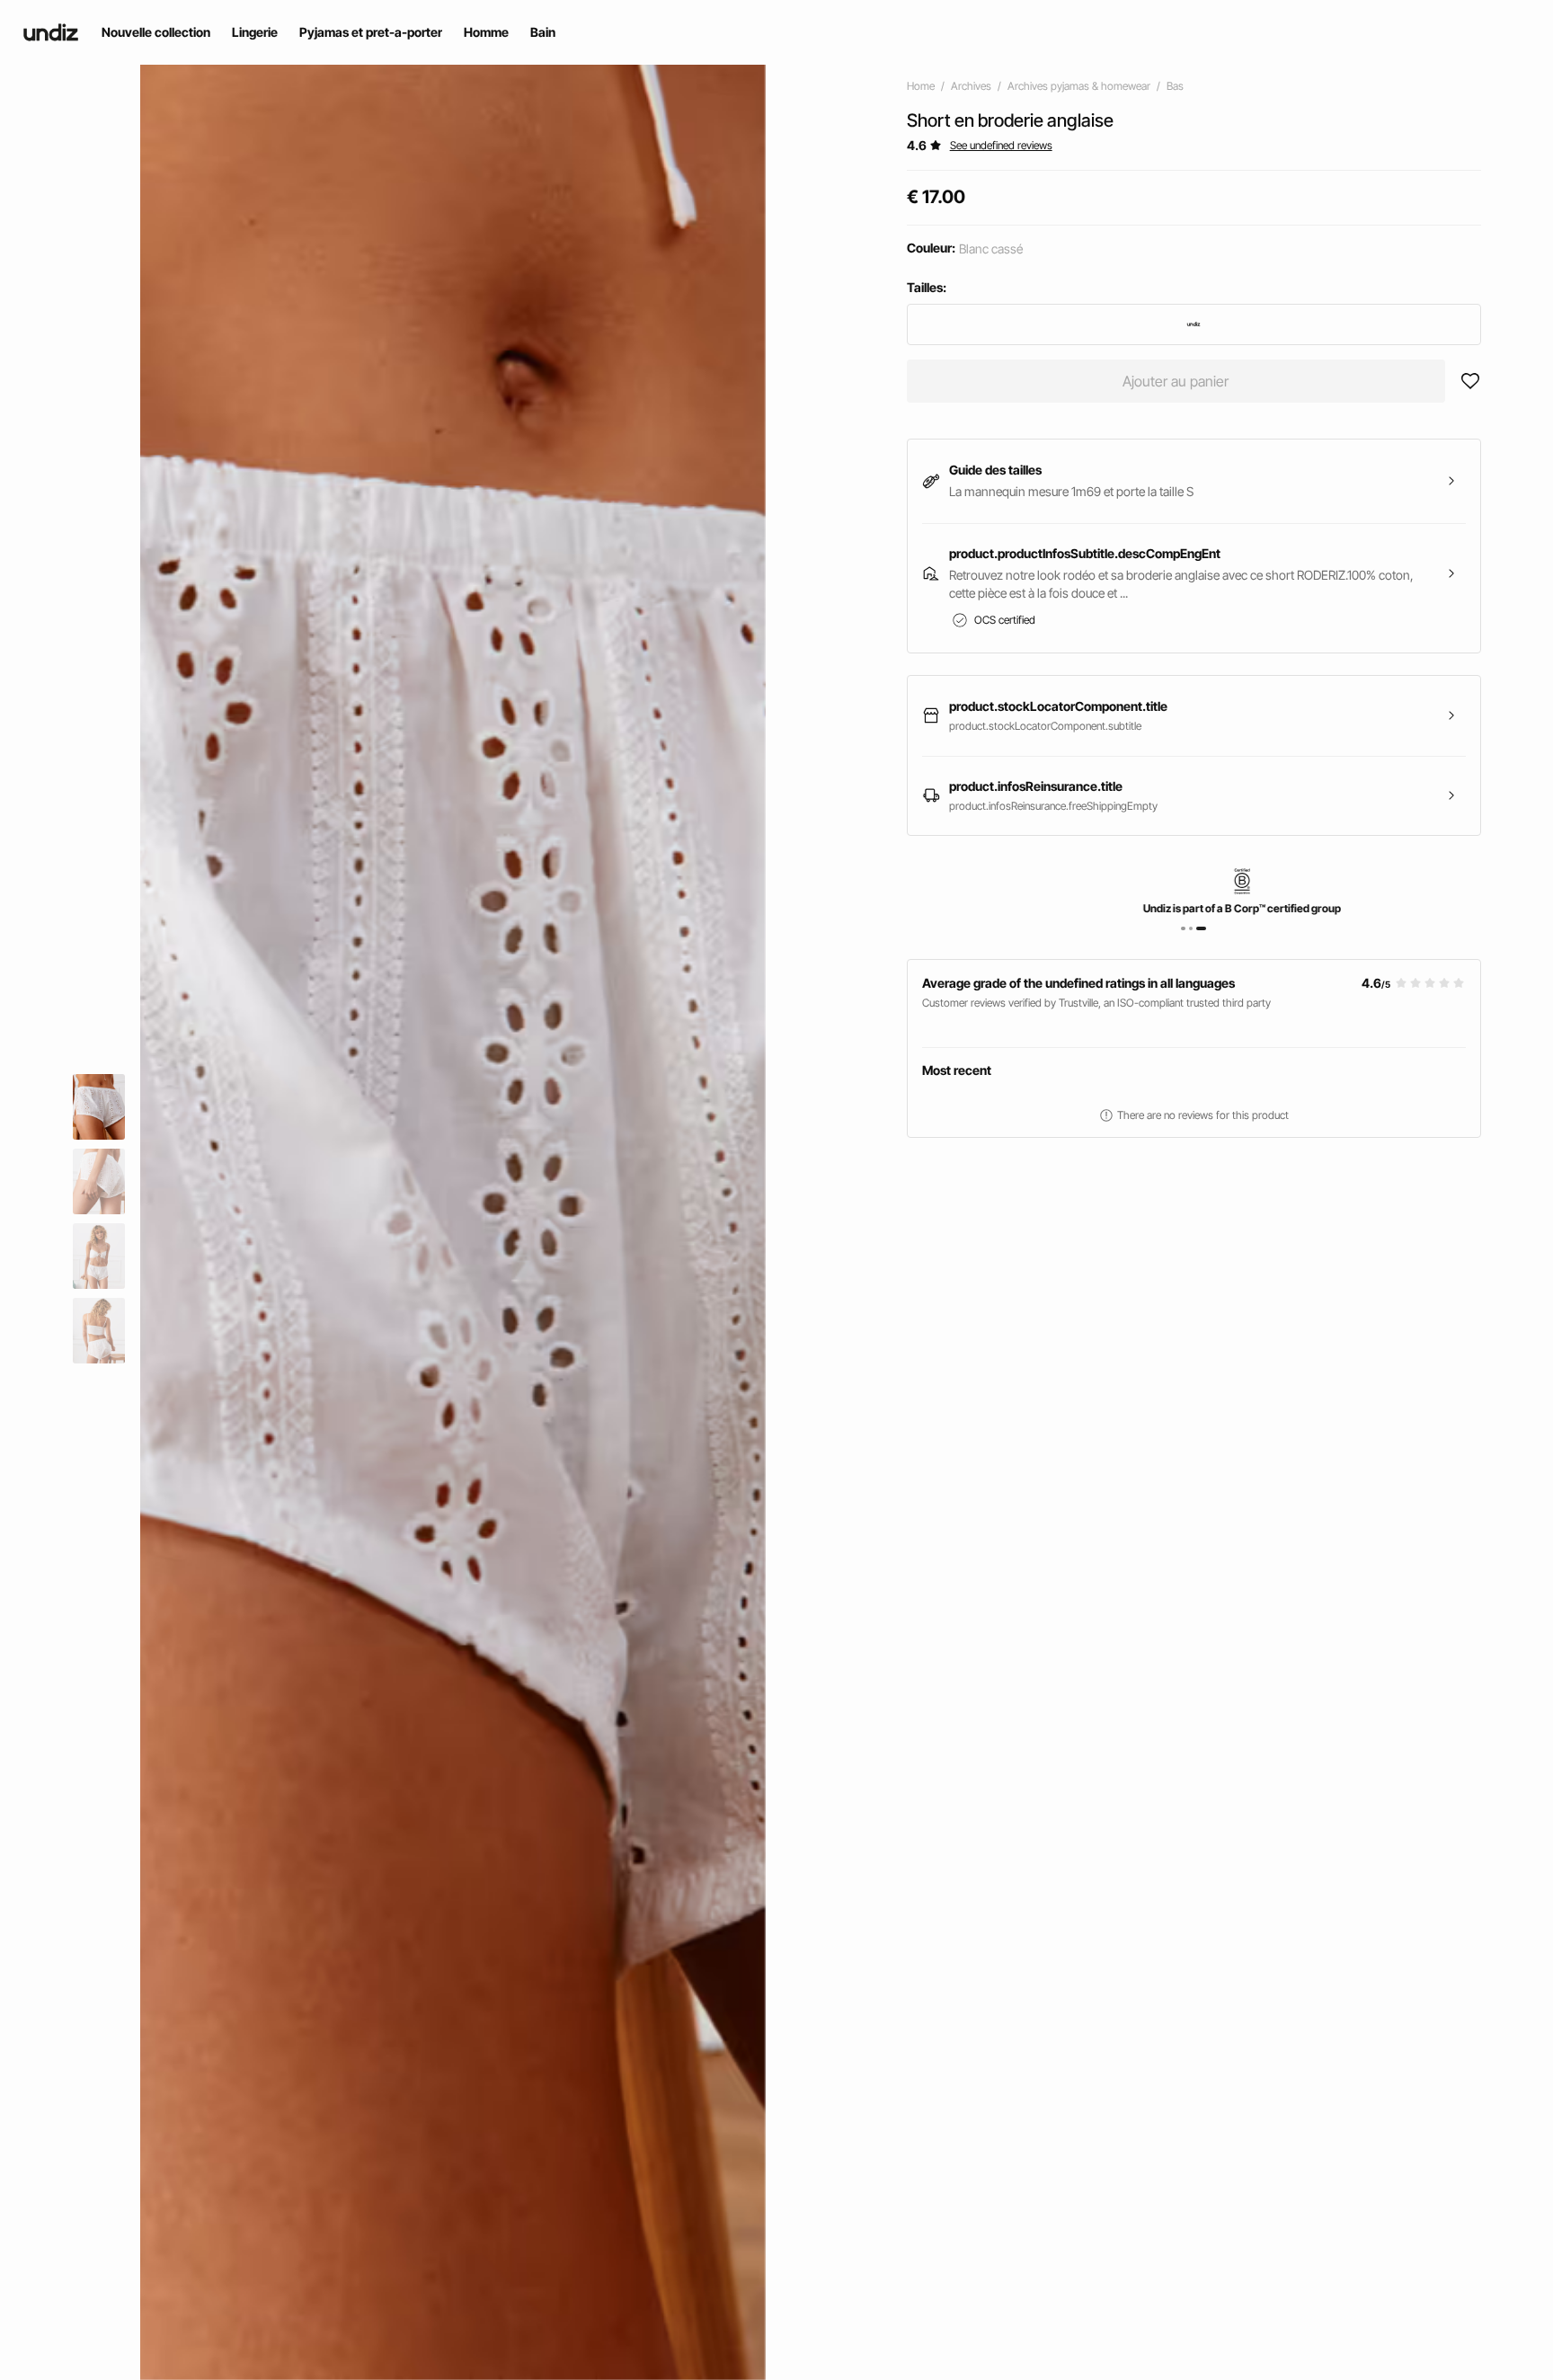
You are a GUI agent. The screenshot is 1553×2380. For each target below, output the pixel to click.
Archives (971, 86)
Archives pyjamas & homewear (1079, 86)
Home (921, 86)
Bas (1175, 86)
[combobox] (1194, 324)
